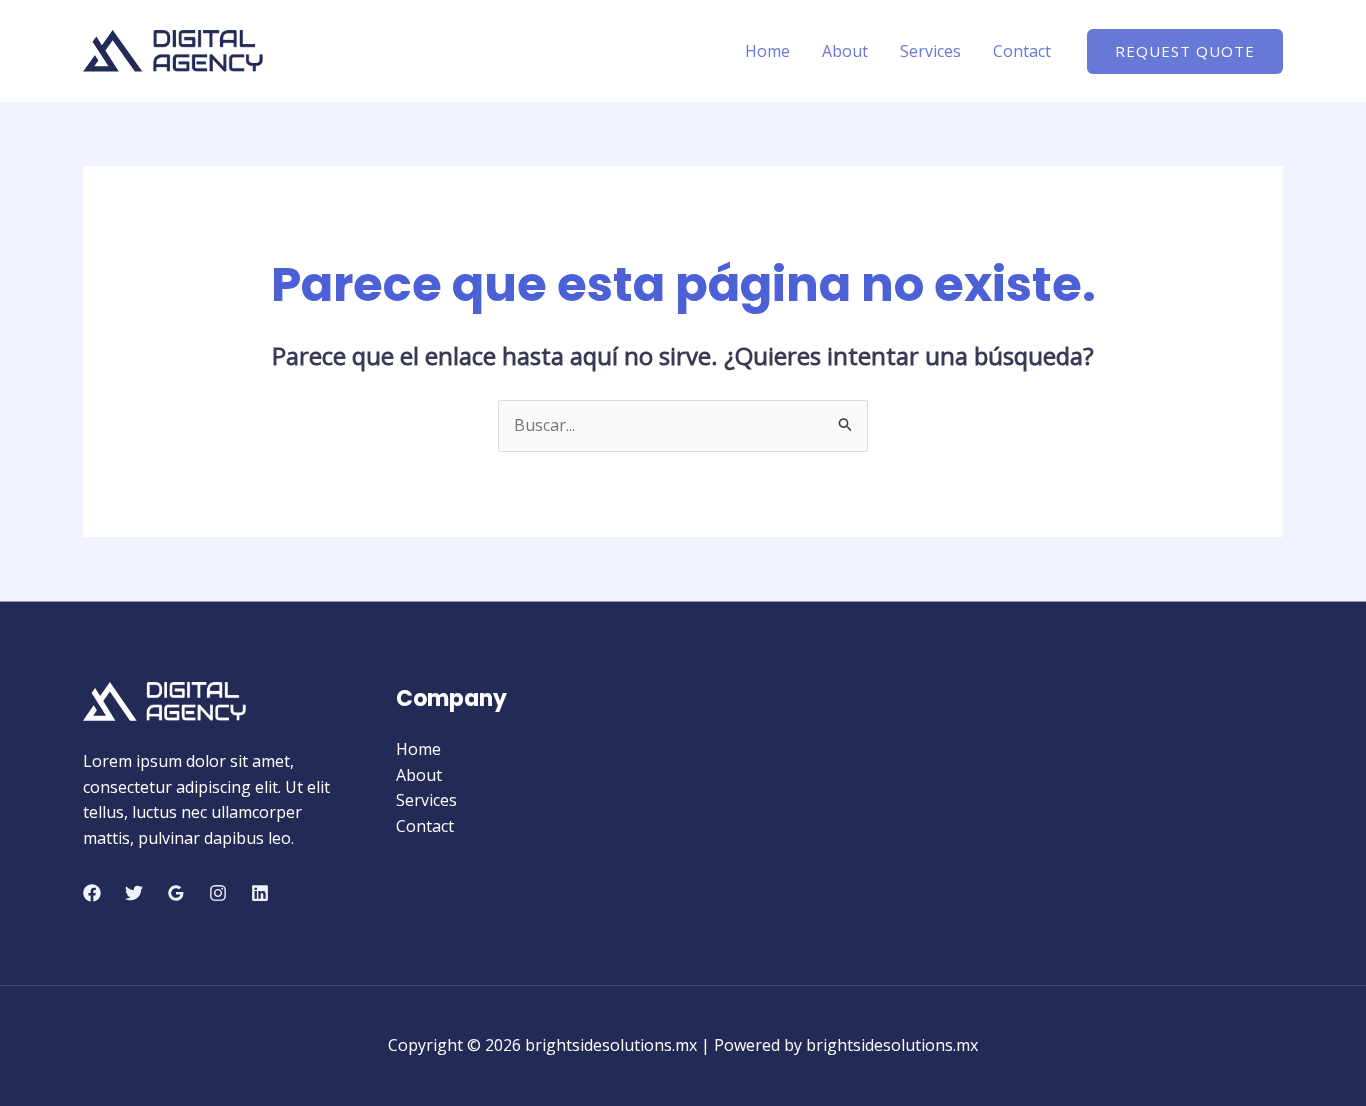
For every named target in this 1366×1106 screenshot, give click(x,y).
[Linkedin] (260, 893)
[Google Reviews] (176, 893)
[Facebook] (92, 893)
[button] (1185, 51)
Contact (1022, 51)
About (845, 51)
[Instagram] (218, 893)
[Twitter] (134, 893)
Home (767, 51)
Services (930, 51)
